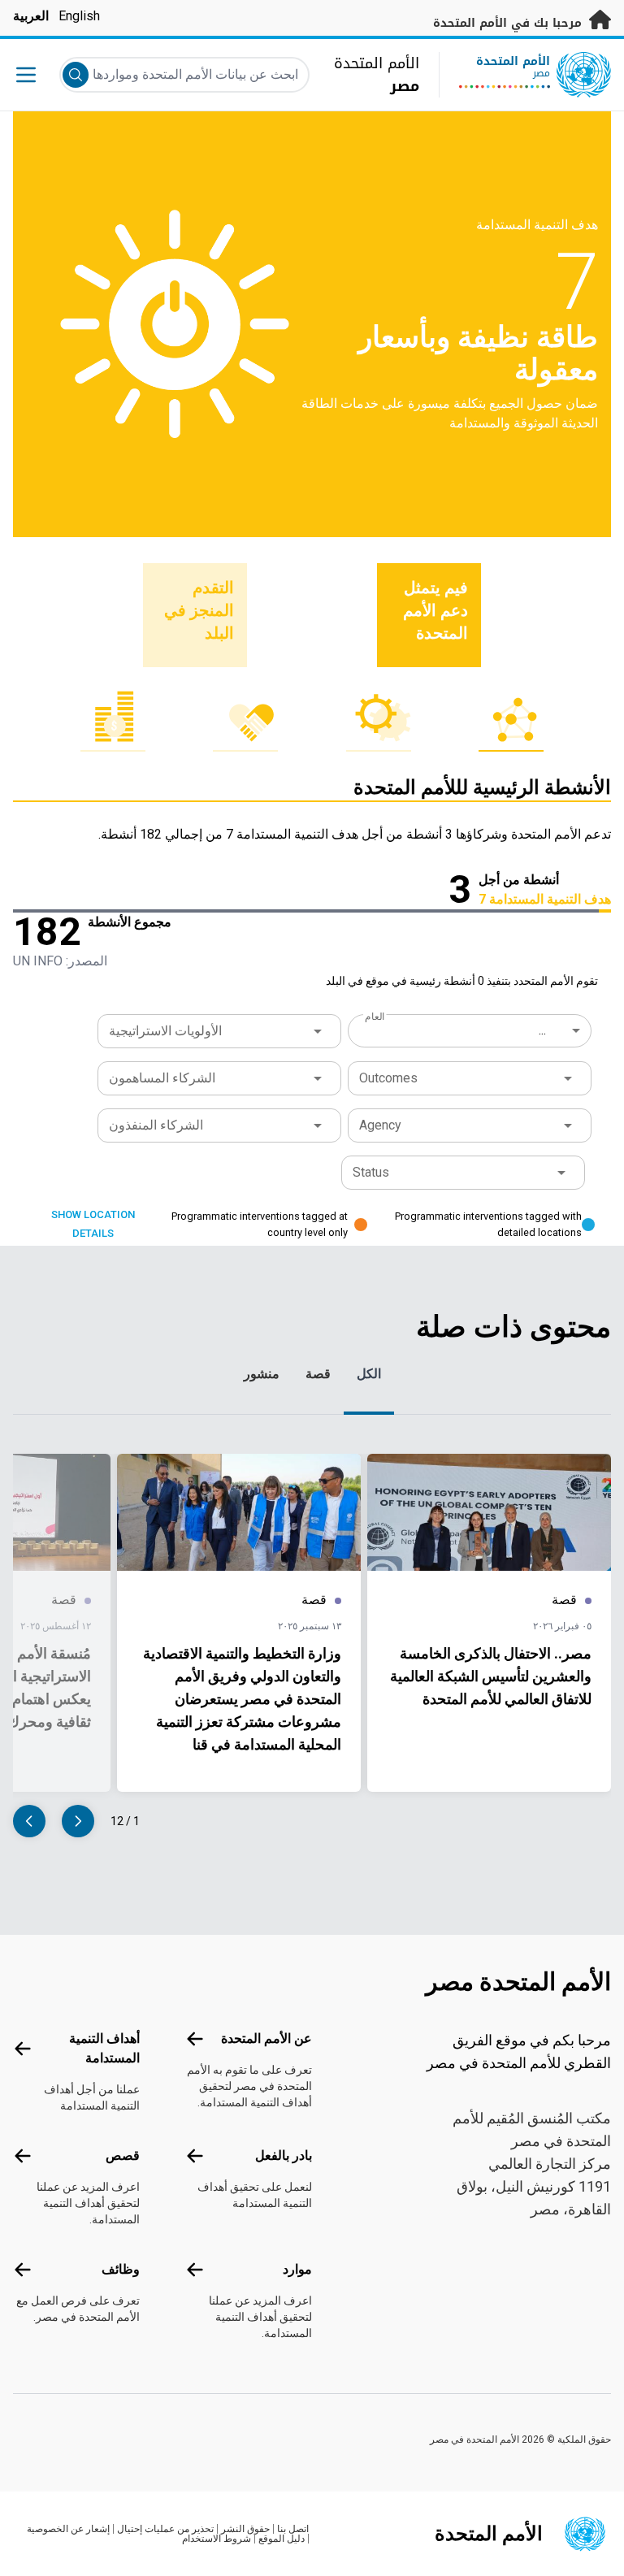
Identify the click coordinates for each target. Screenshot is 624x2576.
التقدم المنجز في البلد (199, 610)
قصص (123, 2155)
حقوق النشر (245, 2529)
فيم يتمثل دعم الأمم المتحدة (435, 610)
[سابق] (78, 1821)
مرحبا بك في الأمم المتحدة (509, 23)
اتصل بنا (293, 2529)
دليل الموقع (282, 2539)
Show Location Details (93, 1224)
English (79, 16)
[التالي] (29, 1821)
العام (375, 1017)
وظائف (121, 2269)
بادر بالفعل (284, 2155)
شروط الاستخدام (217, 2539)
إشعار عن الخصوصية (68, 2529)
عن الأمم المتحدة (266, 2038)
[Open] (318, 1031)
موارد (297, 2269)
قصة (318, 1374)
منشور (262, 1374)
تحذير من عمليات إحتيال (165, 2529)
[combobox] (471, 1030)
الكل (369, 1374)
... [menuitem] (542, 1030)
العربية (31, 16)
